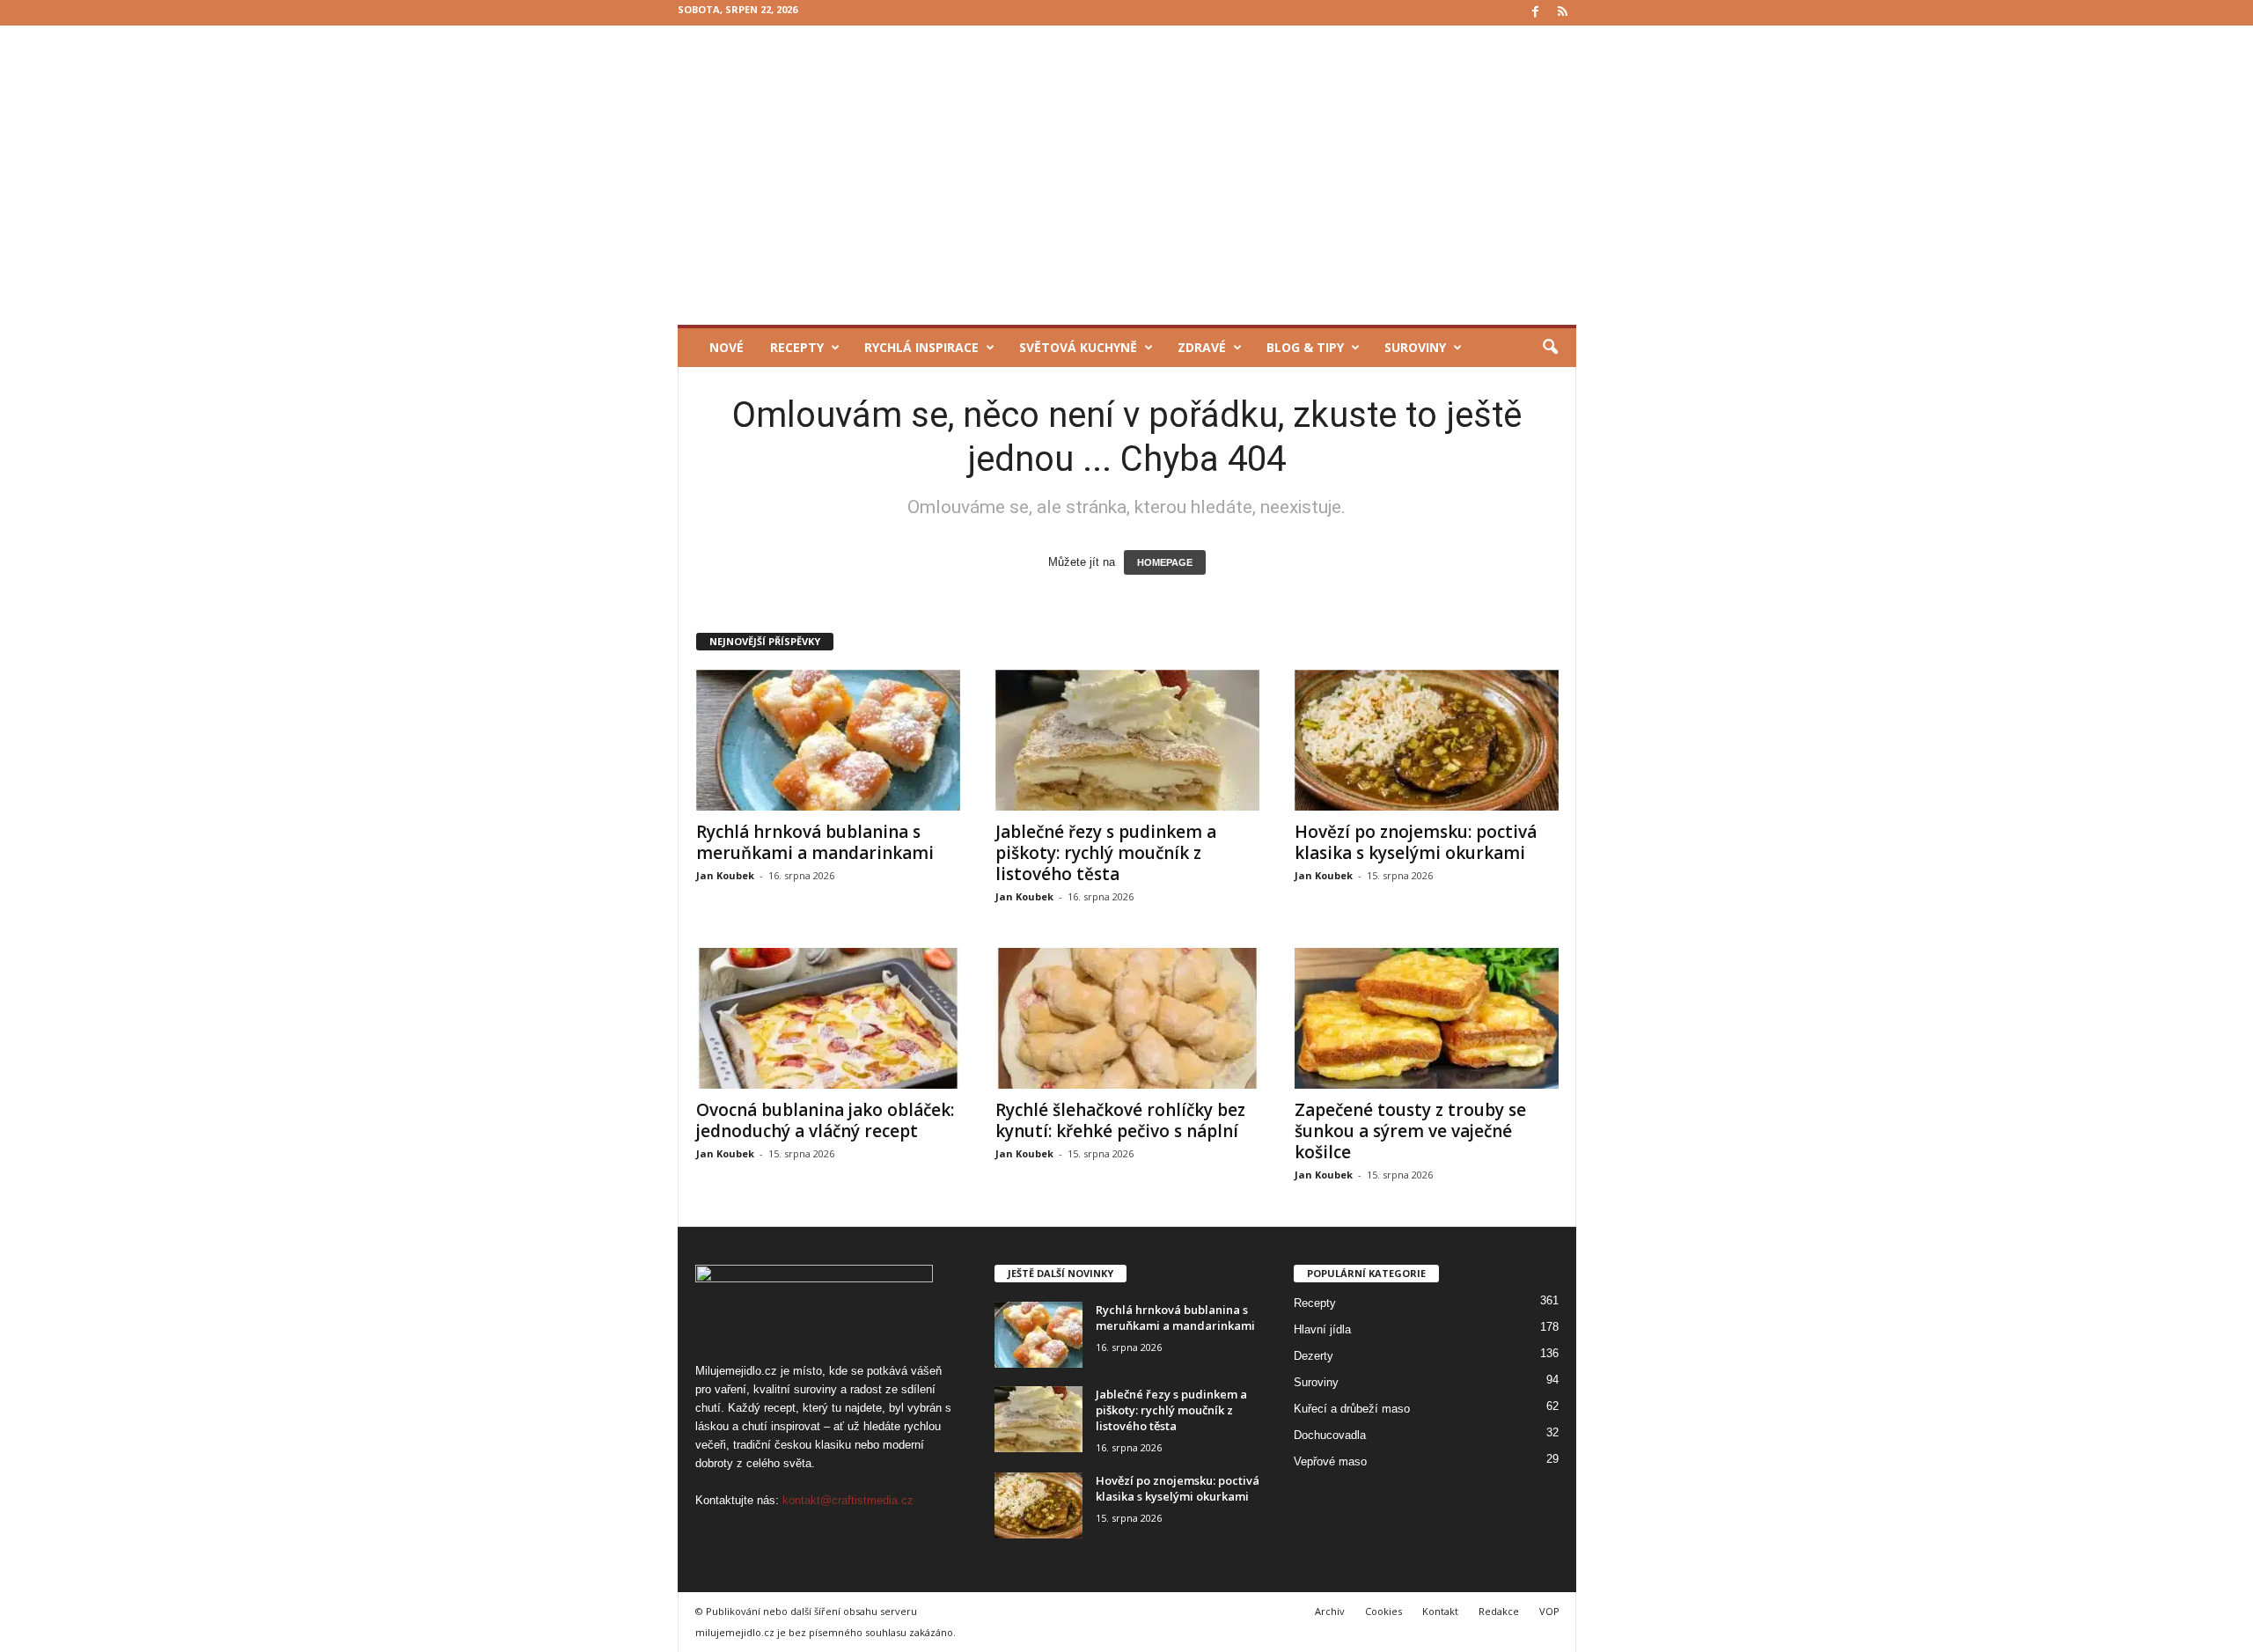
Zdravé (1202, 347)
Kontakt (1440, 1611)
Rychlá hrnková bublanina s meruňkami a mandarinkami (815, 842)
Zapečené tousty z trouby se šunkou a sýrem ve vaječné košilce (1410, 1131)
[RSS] (1563, 13)
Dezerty (1314, 1356)
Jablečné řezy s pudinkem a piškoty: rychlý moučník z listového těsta (1106, 853)
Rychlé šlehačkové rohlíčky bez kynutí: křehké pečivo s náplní (1120, 1120)
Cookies (1383, 1611)
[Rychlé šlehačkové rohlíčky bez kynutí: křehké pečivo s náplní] (1127, 1018)
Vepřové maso (1330, 1461)
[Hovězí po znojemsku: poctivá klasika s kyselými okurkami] (1427, 740)
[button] (1550, 348)
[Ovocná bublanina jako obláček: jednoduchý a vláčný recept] (828, 1018)
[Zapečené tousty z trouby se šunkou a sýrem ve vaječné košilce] (1427, 1018)
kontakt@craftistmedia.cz (848, 1500)
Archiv (1330, 1611)
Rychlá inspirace (921, 347)
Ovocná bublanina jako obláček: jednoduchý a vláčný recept (825, 1120)
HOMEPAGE (1165, 562)
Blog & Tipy (1305, 347)
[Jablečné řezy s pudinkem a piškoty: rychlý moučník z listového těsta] (1127, 740)
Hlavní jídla (1322, 1329)
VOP (1549, 1611)
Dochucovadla (1330, 1435)
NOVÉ (727, 347)
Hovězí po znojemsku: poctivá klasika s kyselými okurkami (1416, 842)
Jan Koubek (725, 875)
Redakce (1499, 1611)
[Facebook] (1536, 13)
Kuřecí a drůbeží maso (1352, 1409)
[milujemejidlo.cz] (1127, 175)
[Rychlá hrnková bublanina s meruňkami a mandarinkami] (828, 740)
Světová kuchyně (1078, 347)
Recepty (797, 347)
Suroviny (1415, 347)
